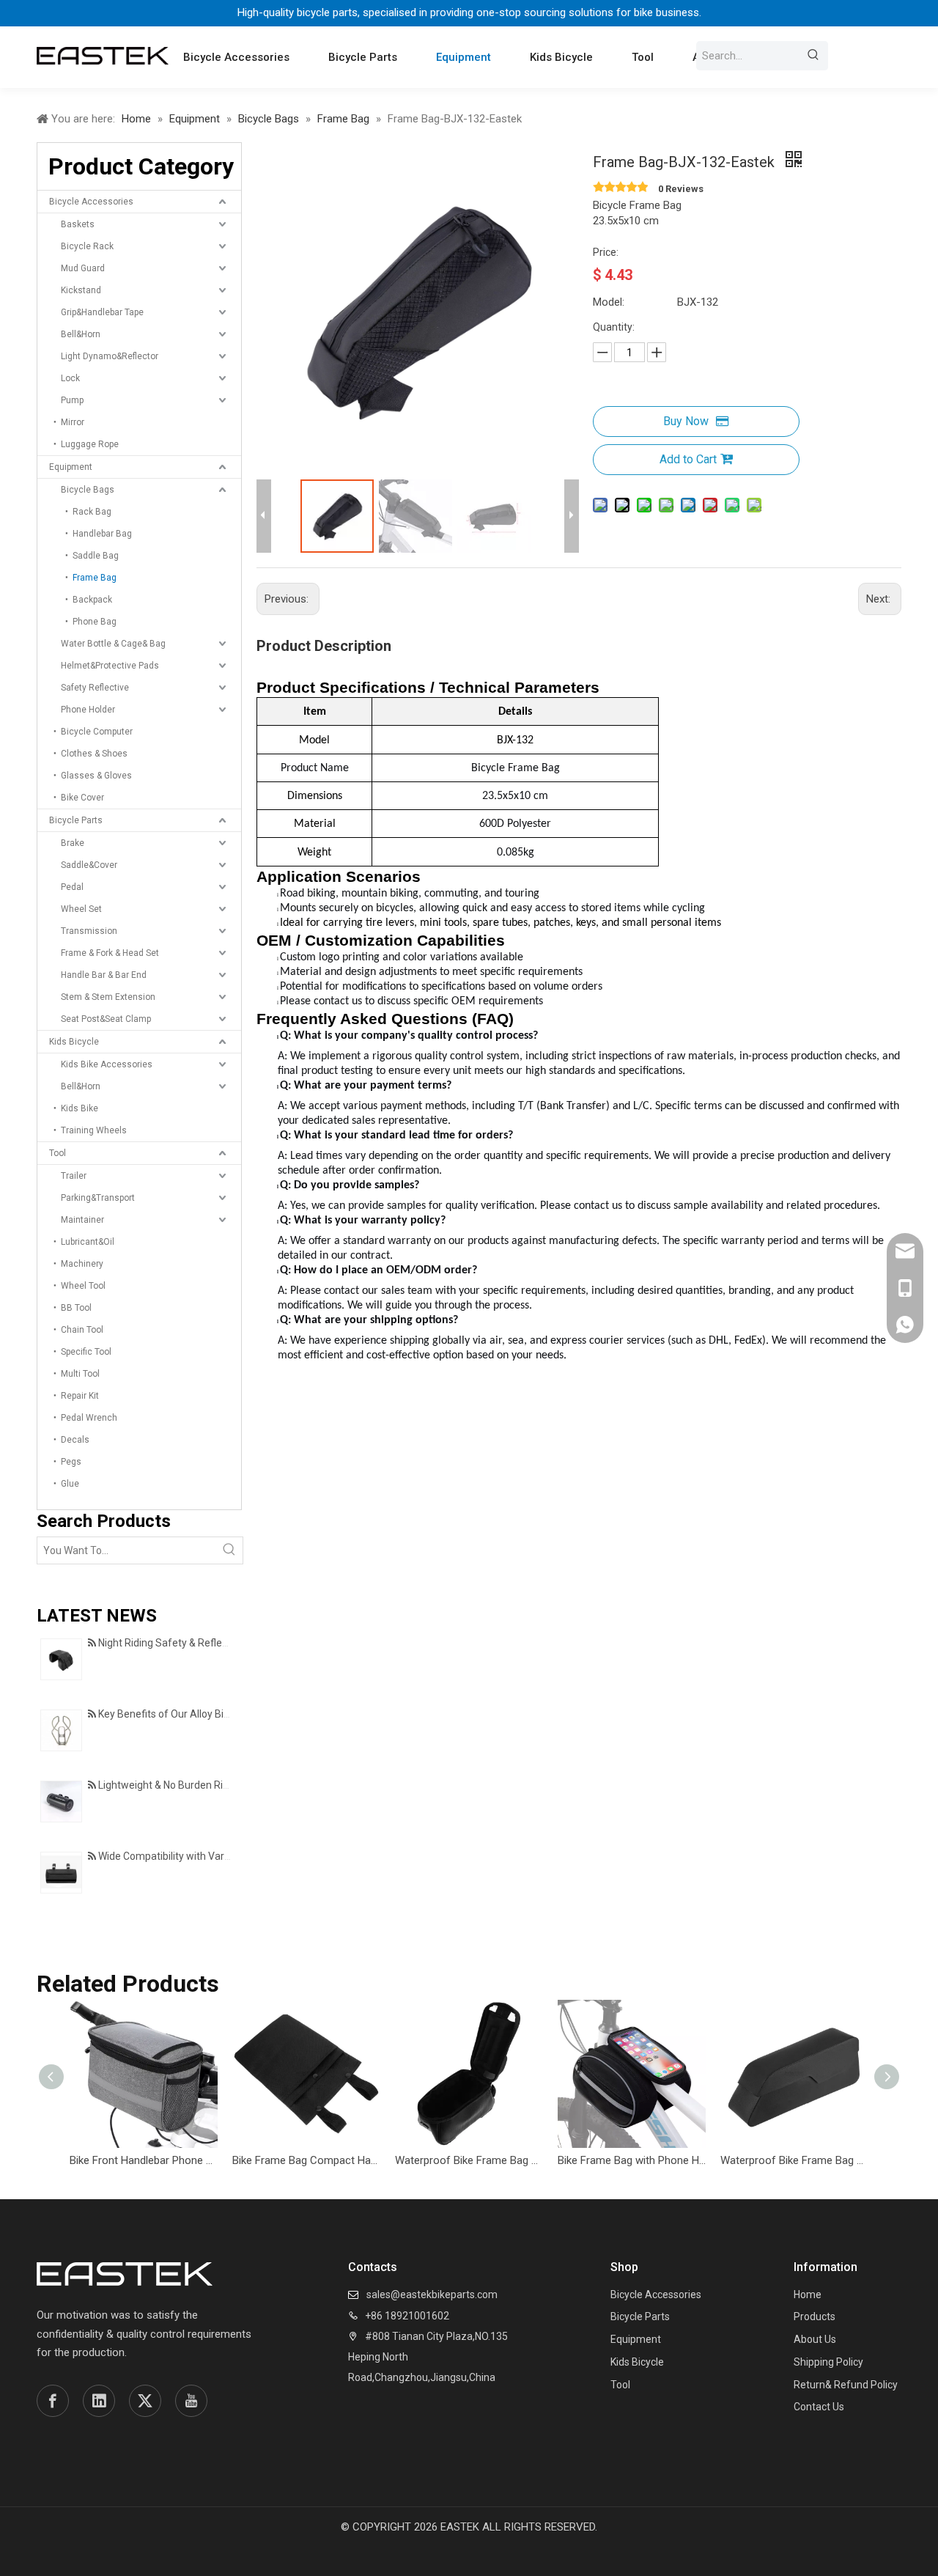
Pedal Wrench (89, 1418)
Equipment (71, 467)
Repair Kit (80, 1396)
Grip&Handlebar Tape (102, 312)
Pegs (71, 1462)
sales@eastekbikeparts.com (432, 2295)
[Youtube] (191, 2401)
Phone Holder (88, 710)
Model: (609, 302)
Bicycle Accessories (91, 202)
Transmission (89, 931)
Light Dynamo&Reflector (110, 356)
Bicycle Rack (87, 246)
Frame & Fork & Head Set (110, 953)
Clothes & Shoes (94, 754)
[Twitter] (145, 2401)
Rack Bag (92, 512)
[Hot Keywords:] (813, 56)
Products (815, 2316)
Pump (72, 400)
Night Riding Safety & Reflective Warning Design (208, 1643)
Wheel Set (81, 909)
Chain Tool (82, 1330)
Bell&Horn (81, 334)
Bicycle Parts (76, 820)
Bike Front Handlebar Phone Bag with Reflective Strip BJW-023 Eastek (144, 2160)
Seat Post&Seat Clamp (106, 1019)
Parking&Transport (98, 1198)
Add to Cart (688, 459)
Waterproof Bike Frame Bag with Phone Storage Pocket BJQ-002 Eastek (469, 2160)
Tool (58, 1153)
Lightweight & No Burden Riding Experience (197, 1785)
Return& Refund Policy (846, 2385)
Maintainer (82, 1220)
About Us (815, 2339)
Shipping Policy (828, 2362)
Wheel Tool (83, 1286)
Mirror (73, 422)
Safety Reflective (95, 688)
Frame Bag (95, 578)
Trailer (74, 1176)
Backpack (92, 600)
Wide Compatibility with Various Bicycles (191, 1856)
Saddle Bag (96, 556)
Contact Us (819, 2407)
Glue (70, 1484)
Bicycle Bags (88, 490)
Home (808, 2295)
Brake (73, 843)
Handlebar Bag (102, 534)
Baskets (78, 224)
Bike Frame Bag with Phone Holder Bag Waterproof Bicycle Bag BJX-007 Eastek (632, 2160)
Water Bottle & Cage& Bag (113, 644)
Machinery (82, 1264)
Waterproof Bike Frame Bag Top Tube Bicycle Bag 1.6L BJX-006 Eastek (794, 2160)
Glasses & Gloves (96, 776)
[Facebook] (53, 2401)
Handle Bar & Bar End (104, 975)
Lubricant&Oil (88, 1242)
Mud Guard (83, 268)
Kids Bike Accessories (107, 1064)
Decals (75, 1440)
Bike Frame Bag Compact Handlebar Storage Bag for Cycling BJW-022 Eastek (306, 2160)
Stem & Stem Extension (108, 997)
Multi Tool (80, 1374)
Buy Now (686, 421)
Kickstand (81, 290)
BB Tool (76, 1308)
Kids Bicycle (74, 1042)
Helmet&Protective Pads (110, 666)
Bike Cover (82, 798)
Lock (70, 378)
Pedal (72, 887)
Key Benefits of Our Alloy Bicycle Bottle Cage (201, 1714)
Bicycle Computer (97, 732)
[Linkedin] (99, 2401)
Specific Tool (86, 1352)
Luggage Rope (90, 444)
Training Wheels (94, 1130)
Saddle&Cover (89, 865)
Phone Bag (95, 622)
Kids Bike (80, 1108)
